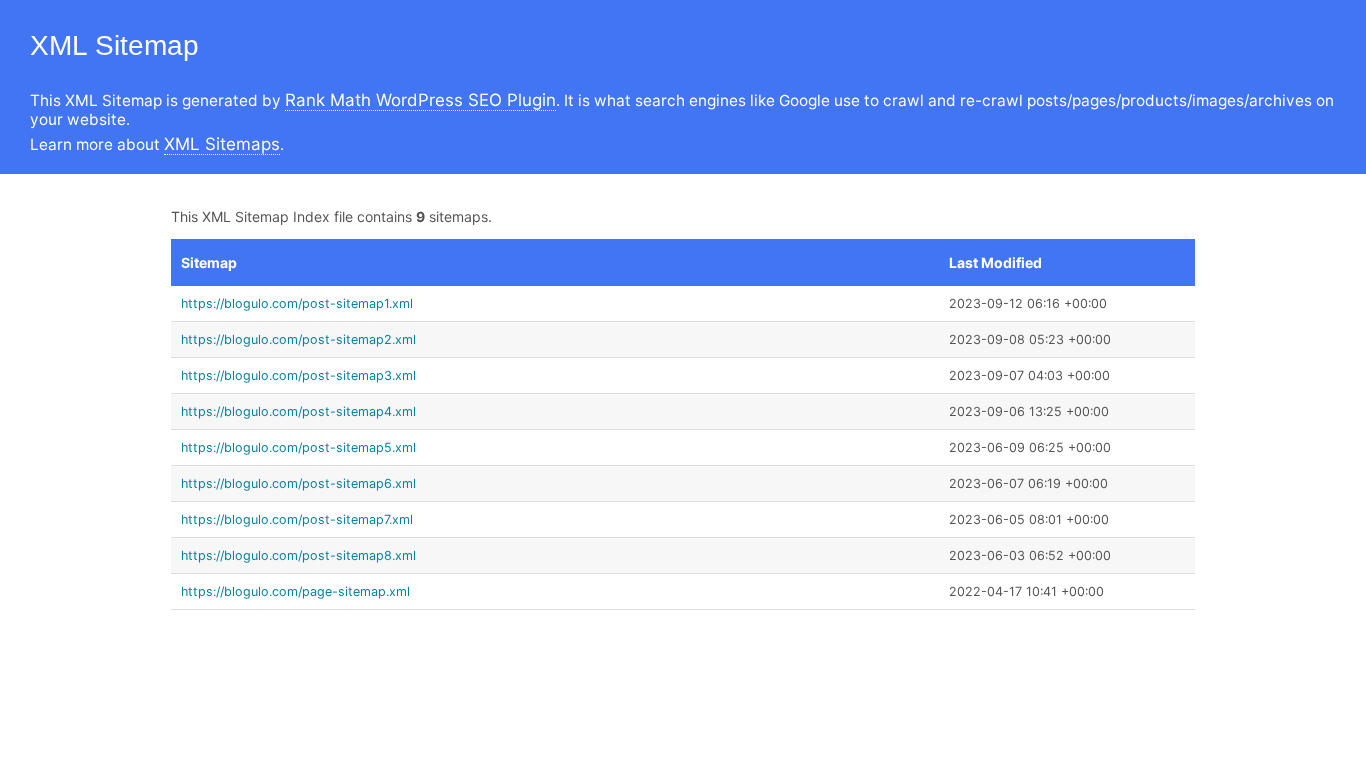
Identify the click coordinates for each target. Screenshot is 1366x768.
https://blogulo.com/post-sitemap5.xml (298, 447)
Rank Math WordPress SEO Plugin (420, 100)
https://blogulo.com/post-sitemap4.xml (298, 411)
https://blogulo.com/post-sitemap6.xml (298, 483)
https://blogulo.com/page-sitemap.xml (295, 591)
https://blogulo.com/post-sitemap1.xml (297, 303)
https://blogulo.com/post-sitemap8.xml (298, 555)
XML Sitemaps (222, 144)
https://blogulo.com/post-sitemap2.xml (298, 339)
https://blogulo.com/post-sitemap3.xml (298, 375)
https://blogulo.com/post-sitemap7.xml (297, 519)
